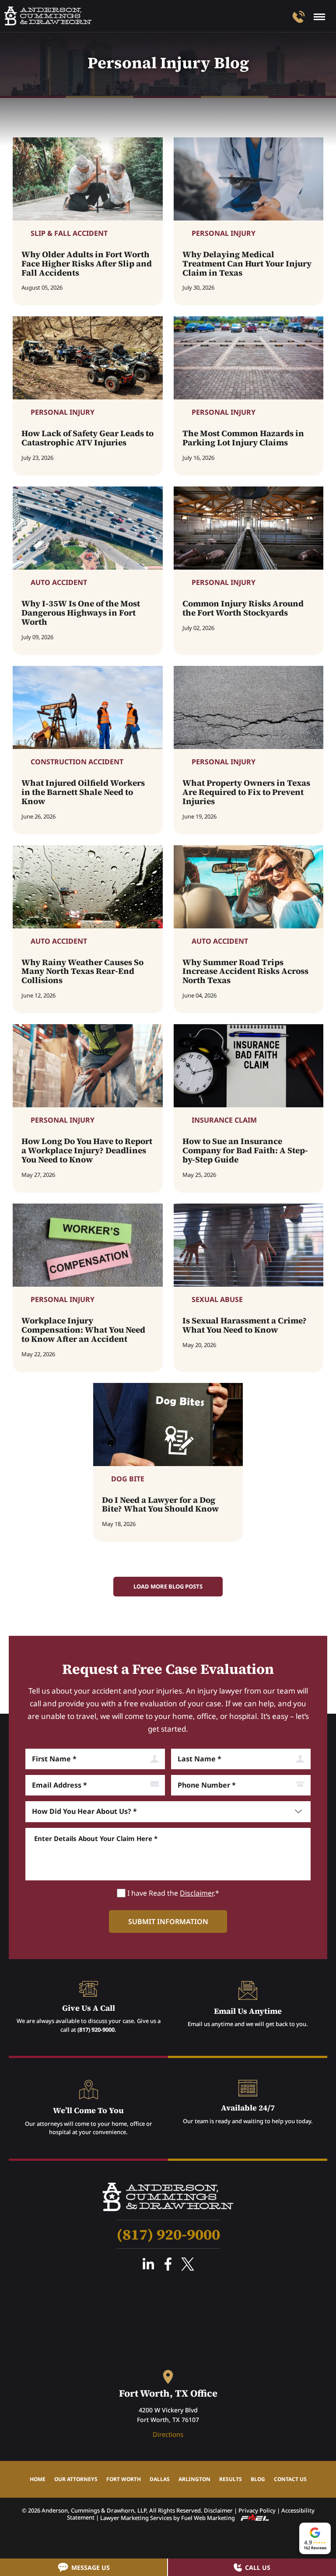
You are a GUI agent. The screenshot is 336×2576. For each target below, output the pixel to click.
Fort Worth (124, 2479)
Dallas (160, 2479)
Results (231, 2479)
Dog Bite (128, 1479)
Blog (258, 2479)
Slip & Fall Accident (69, 233)
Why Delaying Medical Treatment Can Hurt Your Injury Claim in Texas (247, 264)
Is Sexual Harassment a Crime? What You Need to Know (245, 1325)
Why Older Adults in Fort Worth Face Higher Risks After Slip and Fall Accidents (87, 264)
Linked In (148, 2264)
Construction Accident (77, 762)
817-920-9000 (299, 17)
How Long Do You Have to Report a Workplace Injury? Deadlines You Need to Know (87, 1150)
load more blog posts (168, 1586)
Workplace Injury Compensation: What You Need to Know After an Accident (83, 1330)
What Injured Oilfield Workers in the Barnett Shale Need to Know (83, 792)
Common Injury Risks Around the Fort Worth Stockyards (243, 608)
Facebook (168, 2264)
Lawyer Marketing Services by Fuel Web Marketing (168, 2518)
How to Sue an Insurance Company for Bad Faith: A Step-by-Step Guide (245, 1150)
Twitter (188, 2264)
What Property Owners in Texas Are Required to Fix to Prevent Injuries (246, 792)
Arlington (194, 2479)
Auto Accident (59, 582)
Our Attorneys (76, 2479)
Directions (168, 2434)
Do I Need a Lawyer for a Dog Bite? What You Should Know (160, 1505)
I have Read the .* (173, 1893)
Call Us (258, 2567)
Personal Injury (224, 233)
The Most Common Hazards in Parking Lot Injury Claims (243, 438)
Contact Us (290, 2479)
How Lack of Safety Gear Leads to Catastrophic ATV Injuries (87, 438)
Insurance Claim (224, 1120)
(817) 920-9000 (96, 2030)
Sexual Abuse (217, 1299)
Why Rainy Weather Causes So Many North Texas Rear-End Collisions (82, 971)
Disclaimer (197, 1893)
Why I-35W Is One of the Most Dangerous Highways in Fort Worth (81, 613)
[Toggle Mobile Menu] (319, 17)
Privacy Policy (257, 2510)
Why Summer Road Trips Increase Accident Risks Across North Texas (245, 971)
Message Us (91, 2567)
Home (38, 2479)
